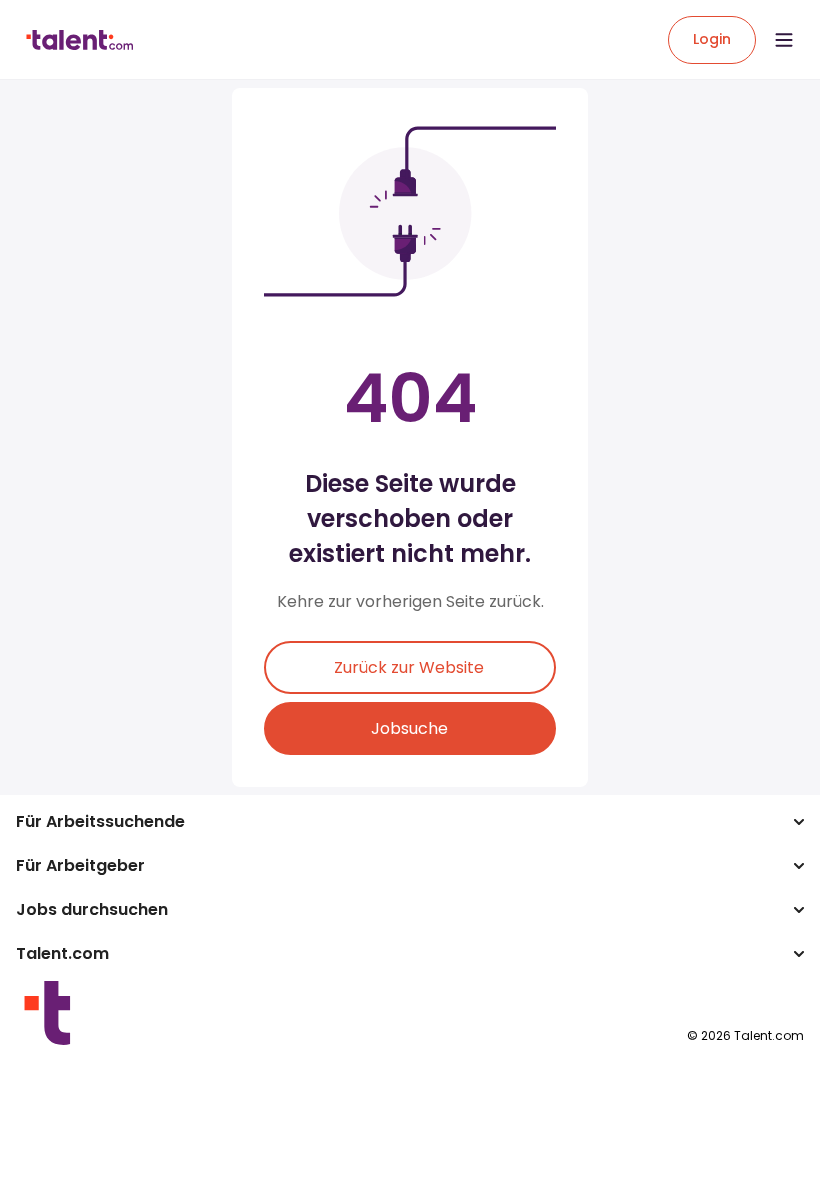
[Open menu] (784, 40)
